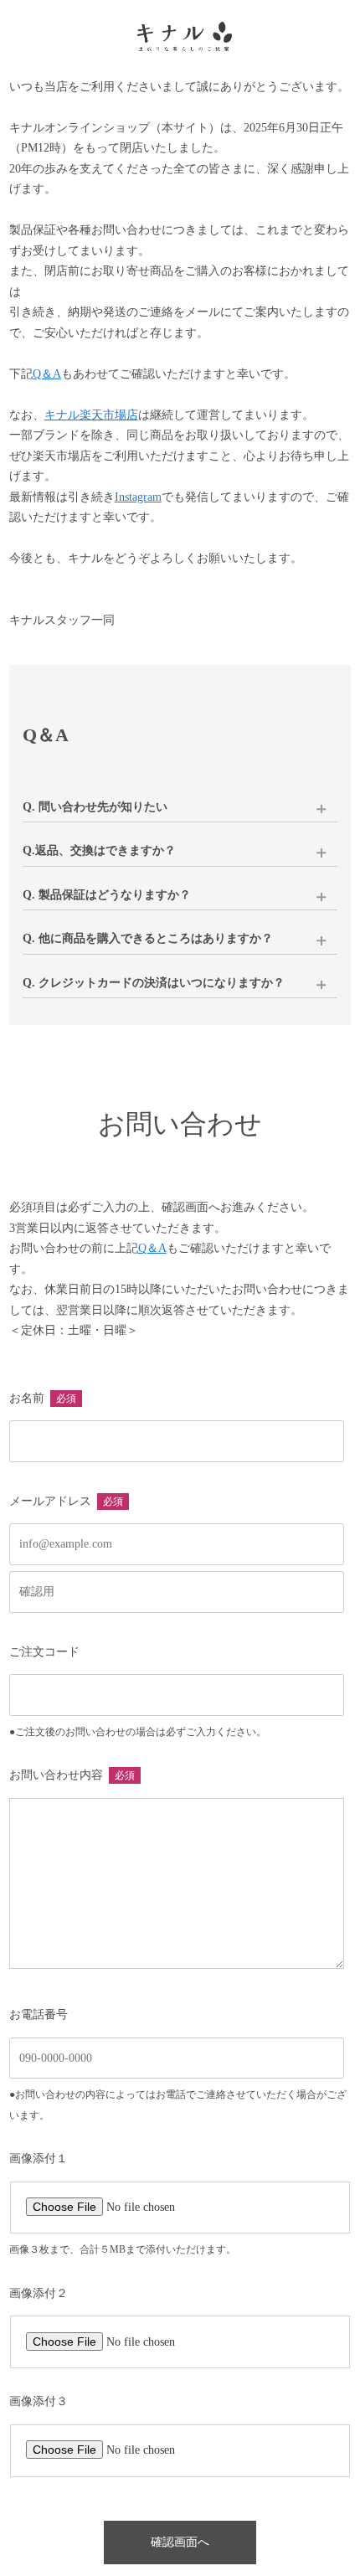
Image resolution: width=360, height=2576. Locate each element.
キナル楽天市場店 (91, 415)
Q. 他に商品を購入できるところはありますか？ (148, 938)
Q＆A (47, 374)
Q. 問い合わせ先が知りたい (95, 807)
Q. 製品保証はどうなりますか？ (107, 895)
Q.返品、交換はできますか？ (99, 850)
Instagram (138, 497)
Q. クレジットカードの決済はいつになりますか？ (154, 983)
